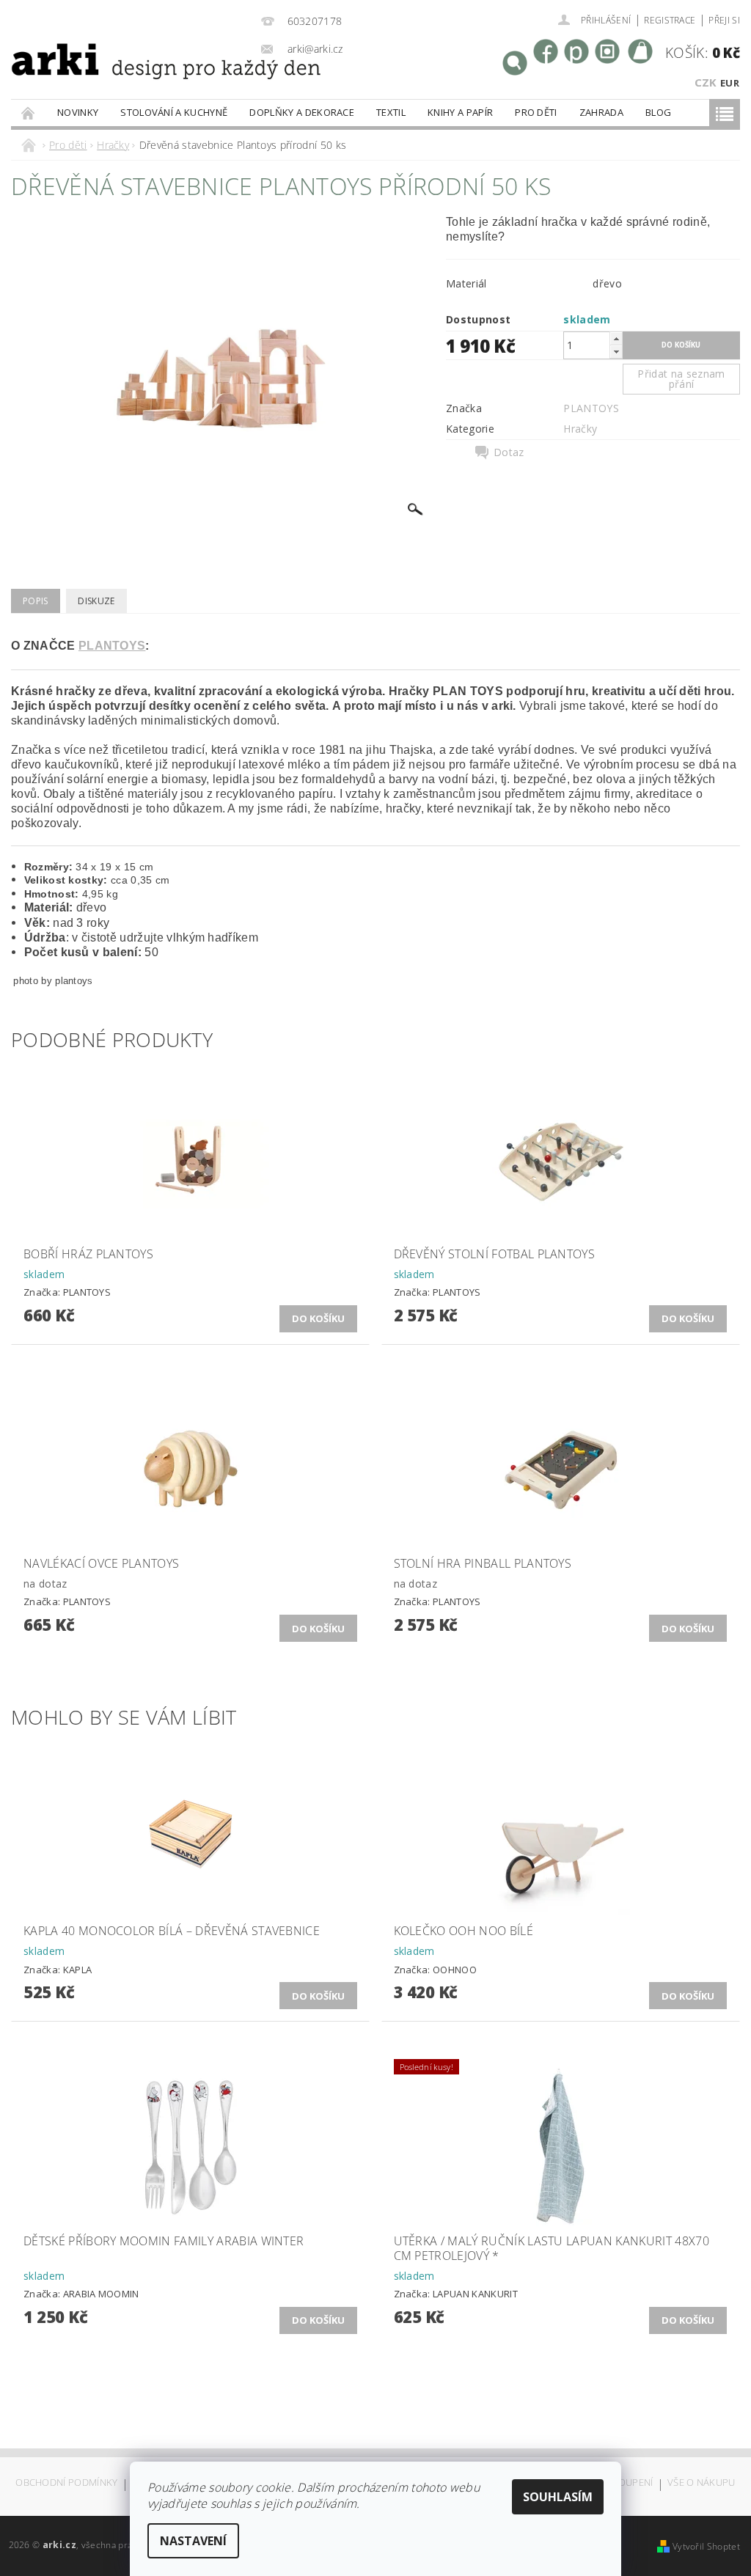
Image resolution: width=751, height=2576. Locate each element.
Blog (658, 112)
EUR (730, 83)
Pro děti (536, 112)
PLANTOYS (591, 408)
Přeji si (724, 20)
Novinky (78, 112)
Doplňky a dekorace (302, 112)
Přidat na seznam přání (681, 379)
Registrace (670, 20)
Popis (36, 601)
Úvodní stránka (29, 113)
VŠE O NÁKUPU (701, 2483)
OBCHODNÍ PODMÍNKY (66, 2483)
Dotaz (509, 452)
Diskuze (96, 601)
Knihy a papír (460, 112)
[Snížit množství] (616, 352)
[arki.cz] (125, 80)
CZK (706, 82)
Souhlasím (558, 2497)
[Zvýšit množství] (616, 338)
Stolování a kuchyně (174, 112)
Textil (391, 112)
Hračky (580, 429)
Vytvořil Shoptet (706, 2546)
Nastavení (193, 2541)
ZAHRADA (601, 112)
